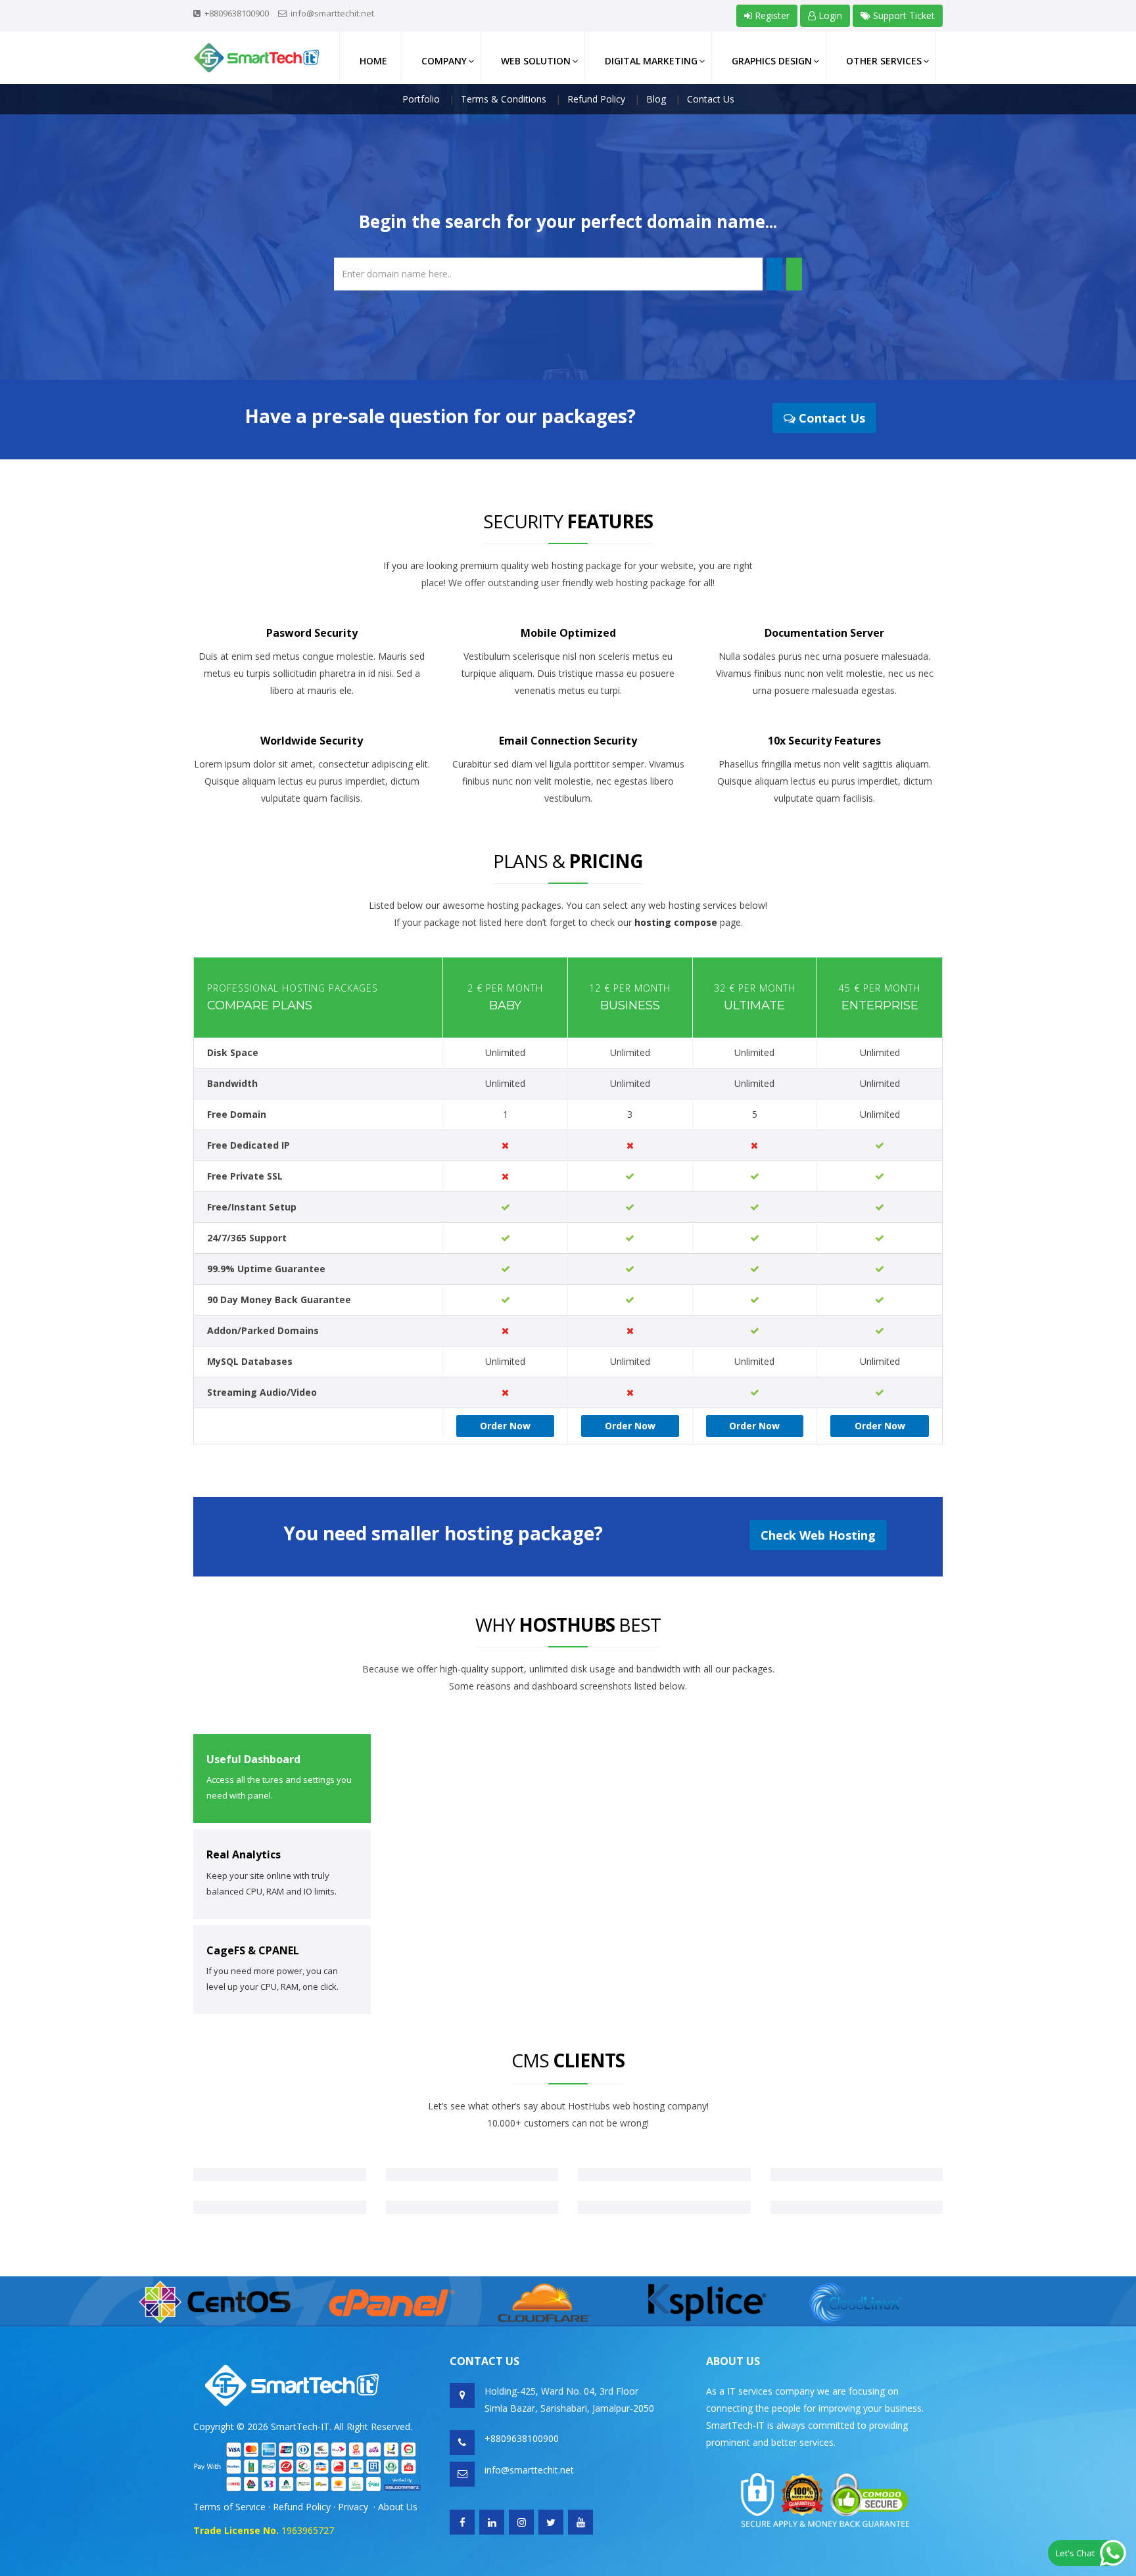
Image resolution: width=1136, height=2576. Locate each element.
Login (829, 15)
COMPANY (444, 61)
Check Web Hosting (818, 1535)
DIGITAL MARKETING (651, 61)
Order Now (505, 1426)
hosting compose (676, 922)
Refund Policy (303, 2507)
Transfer (794, 274)
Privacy (353, 2507)
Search (774, 274)
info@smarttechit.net (332, 13)
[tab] (282, 1779)
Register (771, 15)
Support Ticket (903, 15)
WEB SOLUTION (536, 61)
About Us (398, 2507)
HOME (373, 61)
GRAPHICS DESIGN (772, 61)
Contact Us (830, 418)
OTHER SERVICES (884, 61)
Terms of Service (229, 2507)
